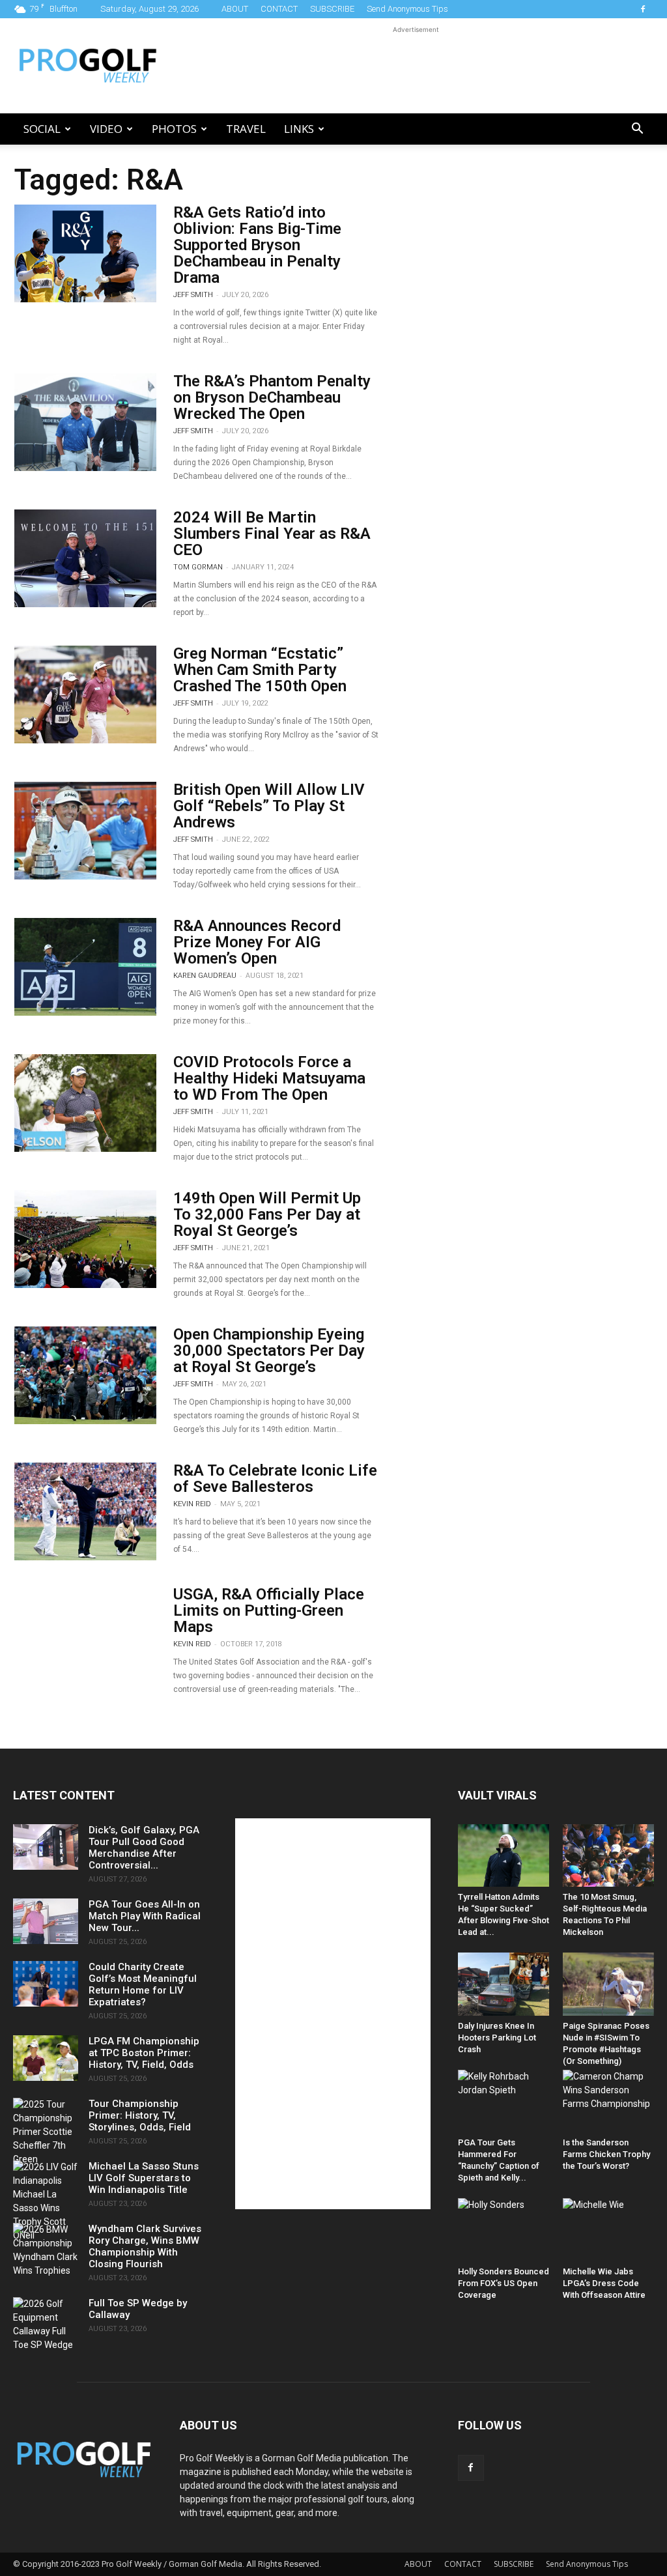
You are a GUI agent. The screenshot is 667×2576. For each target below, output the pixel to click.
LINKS (299, 129)
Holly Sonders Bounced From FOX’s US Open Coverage (504, 2283)
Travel (246, 129)
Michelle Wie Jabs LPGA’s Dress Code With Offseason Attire (604, 2283)
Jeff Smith (193, 295)
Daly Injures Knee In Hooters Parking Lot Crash (497, 2038)
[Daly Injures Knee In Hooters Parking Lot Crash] (504, 1984)
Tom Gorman (198, 567)
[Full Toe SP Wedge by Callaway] (46, 2325)
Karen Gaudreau (205, 976)
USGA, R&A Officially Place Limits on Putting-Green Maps (269, 1610)
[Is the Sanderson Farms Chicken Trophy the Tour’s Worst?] (608, 2101)
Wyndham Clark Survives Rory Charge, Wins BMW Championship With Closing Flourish (145, 2246)
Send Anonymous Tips (407, 9)
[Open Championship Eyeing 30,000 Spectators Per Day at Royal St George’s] (85, 1375)
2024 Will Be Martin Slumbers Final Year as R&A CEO (272, 534)
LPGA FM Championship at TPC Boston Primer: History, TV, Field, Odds (144, 2053)
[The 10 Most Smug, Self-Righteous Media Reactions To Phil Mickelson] (608, 1855)
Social (42, 129)
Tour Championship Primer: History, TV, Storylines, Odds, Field (140, 2115)
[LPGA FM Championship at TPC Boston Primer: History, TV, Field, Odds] (46, 2058)
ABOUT (235, 9)
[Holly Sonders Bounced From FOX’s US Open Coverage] (504, 2229)
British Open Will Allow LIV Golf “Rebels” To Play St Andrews (269, 806)
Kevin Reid (192, 1504)
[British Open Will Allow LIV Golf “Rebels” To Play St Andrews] (85, 831)
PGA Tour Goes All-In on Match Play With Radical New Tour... (145, 1916)
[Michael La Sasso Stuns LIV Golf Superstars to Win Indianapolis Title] (46, 2201)
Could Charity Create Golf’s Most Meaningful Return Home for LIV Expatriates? (143, 1984)
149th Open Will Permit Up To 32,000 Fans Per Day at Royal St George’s (267, 1214)
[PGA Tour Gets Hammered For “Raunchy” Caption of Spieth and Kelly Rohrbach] (504, 2101)
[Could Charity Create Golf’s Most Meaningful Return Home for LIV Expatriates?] (46, 1984)
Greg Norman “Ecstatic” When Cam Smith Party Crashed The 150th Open (260, 670)
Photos (174, 129)
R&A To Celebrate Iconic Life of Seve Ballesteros (275, 1479)
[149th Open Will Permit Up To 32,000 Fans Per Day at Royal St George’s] (85, 1239)
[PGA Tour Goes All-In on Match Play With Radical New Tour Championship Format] (46, 1921)
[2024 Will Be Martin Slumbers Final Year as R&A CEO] (85, 558)
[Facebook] (643, 9)
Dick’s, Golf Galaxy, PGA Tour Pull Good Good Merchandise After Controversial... (144, 1848)
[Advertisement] (416, 66)
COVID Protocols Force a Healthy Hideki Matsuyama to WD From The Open (269, 1078)
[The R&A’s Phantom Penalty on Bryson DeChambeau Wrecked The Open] (85, 422)
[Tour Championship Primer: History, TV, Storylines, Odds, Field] (46, 2132)
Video (106, 129)
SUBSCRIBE (332, 9)
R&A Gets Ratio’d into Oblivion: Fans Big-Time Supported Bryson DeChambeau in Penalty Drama (257, 245)
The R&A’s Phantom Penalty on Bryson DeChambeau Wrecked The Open (272, 397)
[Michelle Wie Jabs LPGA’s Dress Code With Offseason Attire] (608, 2229)
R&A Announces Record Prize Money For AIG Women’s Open (257, 942)
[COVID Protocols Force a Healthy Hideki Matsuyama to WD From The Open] (85, 1103)
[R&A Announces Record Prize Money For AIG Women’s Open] (85, 967)
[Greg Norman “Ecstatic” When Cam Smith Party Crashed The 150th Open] (85, 694)
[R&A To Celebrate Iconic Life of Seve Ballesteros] (85, 1511)
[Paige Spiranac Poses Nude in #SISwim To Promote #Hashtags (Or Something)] (608, 1984)
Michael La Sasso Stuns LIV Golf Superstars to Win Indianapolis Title (144, 2178)
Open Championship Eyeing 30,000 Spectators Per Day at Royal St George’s (269, 1351)
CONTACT (279, 9)
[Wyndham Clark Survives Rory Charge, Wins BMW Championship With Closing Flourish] (46, 2250)
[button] (637, 130)
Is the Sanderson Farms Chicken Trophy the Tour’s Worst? (606, 2154)
